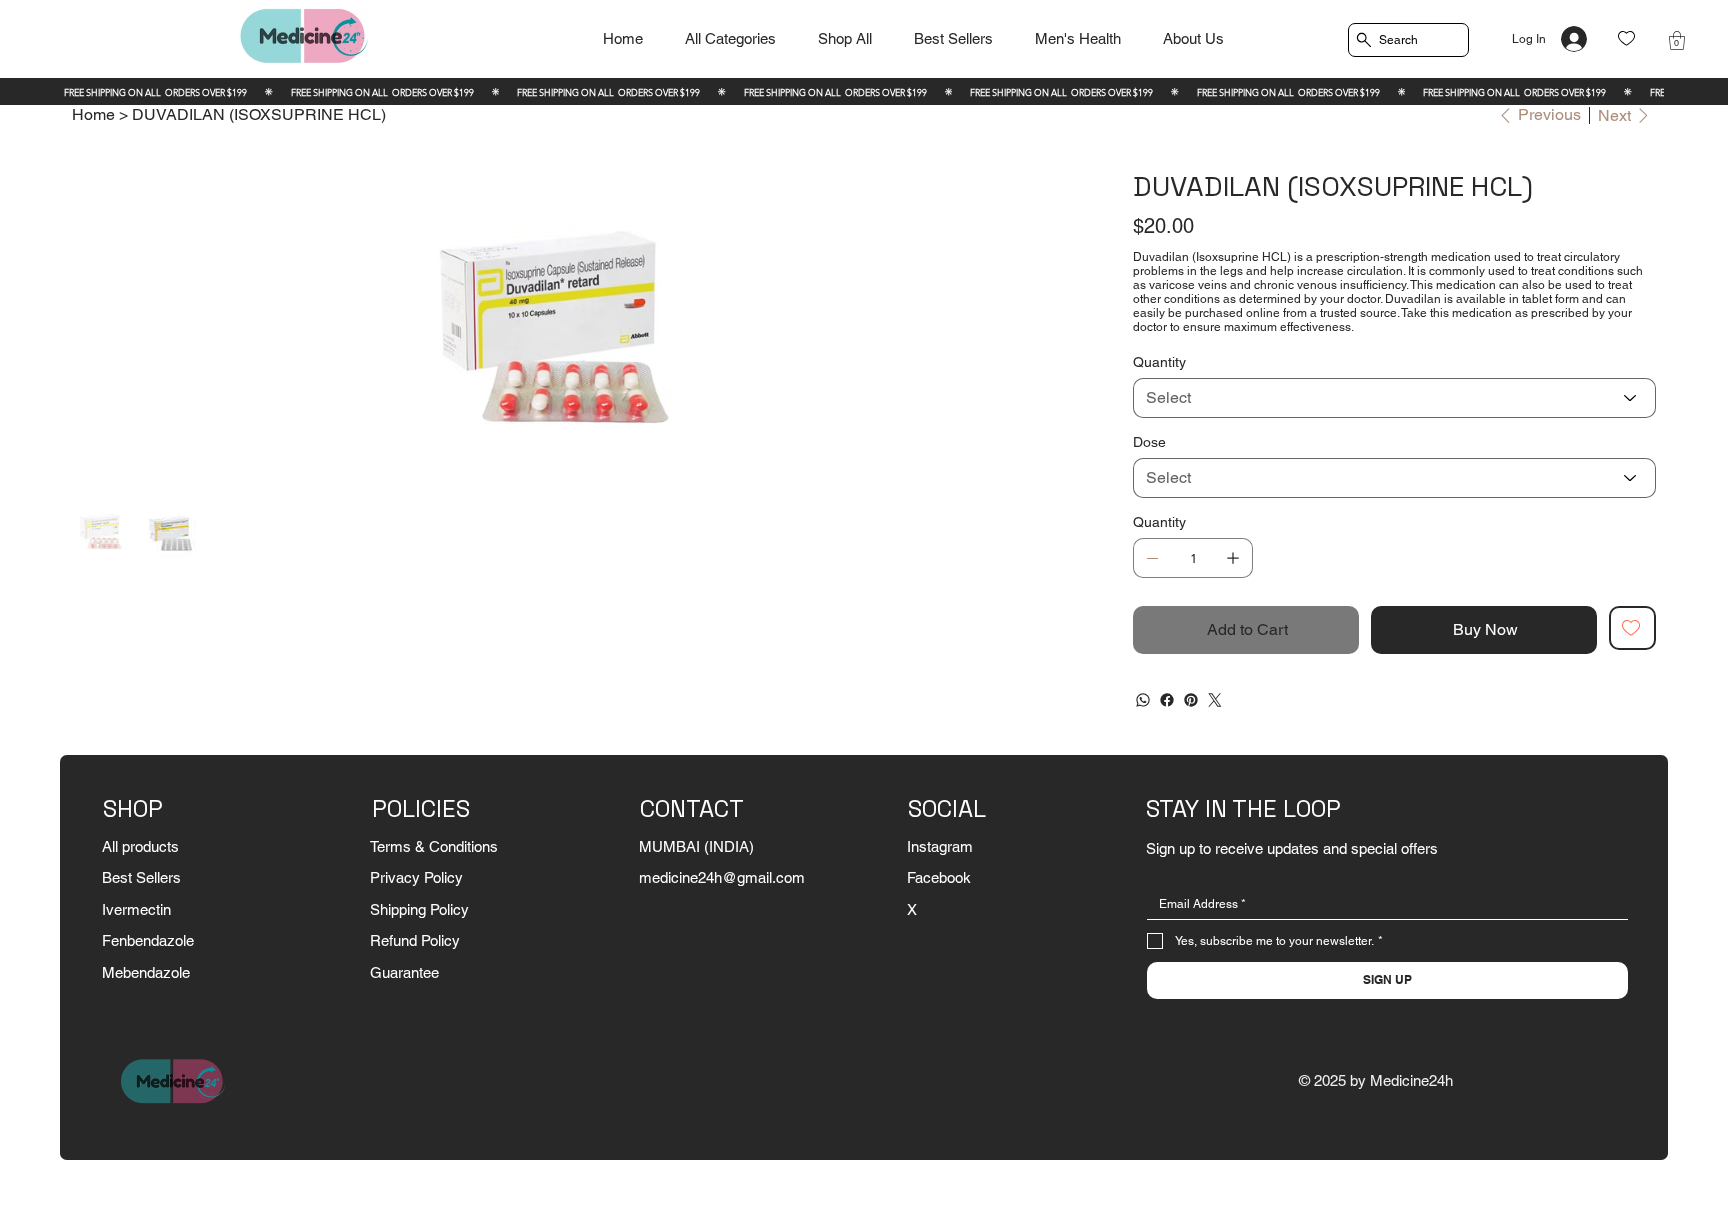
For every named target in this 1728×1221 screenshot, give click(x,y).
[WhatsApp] (1143, 700)
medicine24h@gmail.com (722, 877)
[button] (1677, 40)
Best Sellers (141, 877)
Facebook (939, 877)
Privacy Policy (416, 877)
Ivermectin (136, 909)
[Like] (1626, 38)
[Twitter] (1215, 700)
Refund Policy (415, 940)
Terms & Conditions (434, 846)
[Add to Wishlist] (1632, 628)
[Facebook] (1167, 700)
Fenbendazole (148, 940)
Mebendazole (146, 972)
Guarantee (404, 972)
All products (140, 846)
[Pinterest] (1191, 700)
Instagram (940, 846)
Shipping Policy (419, 909)
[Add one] (1233, 558)
